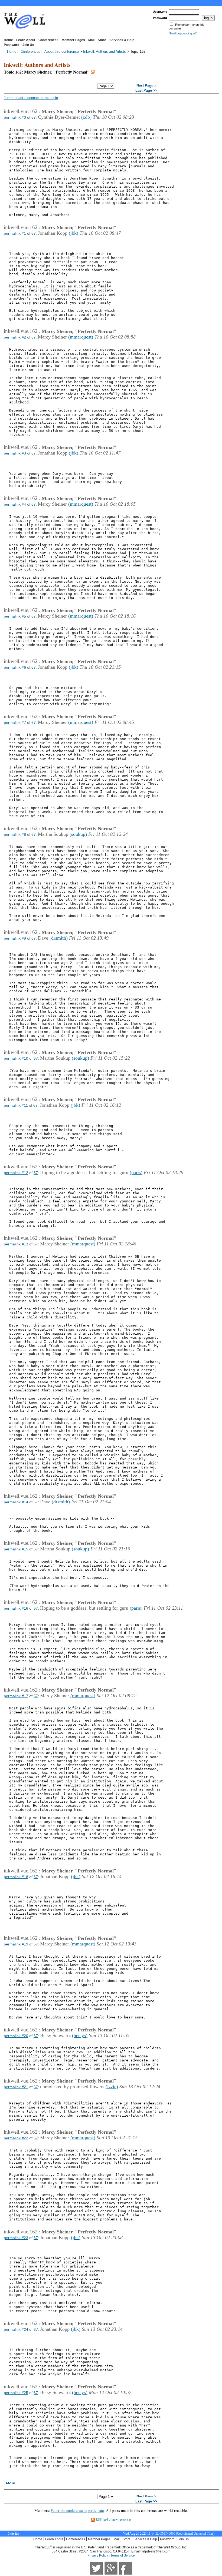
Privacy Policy (98, 2555)
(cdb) (86, 117)
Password (12, 45)
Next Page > (146, 86)
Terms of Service (123, 2555)
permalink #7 (15, 722)
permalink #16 (16, 1608)
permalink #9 (15, 938)
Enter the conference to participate (77, 2510)
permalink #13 (16, 1244)
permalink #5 (15, 616)
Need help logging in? (183, 33)
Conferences (48, 40)
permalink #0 (15, 117)
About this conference (62, 52)
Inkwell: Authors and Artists (105, 52)
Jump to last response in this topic (31, 98)
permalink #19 (16, 1944)
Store (102, 40)
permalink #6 (15, 667)
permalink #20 (16, 2036)
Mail (91, 40)
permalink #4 (15, 504)
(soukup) (78, 834)
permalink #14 (16, 1502)
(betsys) (80, 2035)
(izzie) (112, 2087)
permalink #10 (16, 1058)
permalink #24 (16, 2329)
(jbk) (74, 233)
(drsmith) (59, 938)
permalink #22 (16, 2138)
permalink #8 (15, 834)
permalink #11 (16, 1105)
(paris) (136, 1172)
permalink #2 (15, 337)
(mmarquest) (81, 337)
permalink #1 (15, 233)
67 (34, 117)
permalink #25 (16, 2393)
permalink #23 (16, 2238)
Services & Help (122, 40)
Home (8, 40)
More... (12, 2483)
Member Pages (73, 40)
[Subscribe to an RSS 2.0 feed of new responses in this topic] (93, 72)
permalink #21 (16, 2087)
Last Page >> (146, 91)
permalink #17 (16, 1696)
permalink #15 (16, 1549)
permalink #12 (16, 1173)
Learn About (26, 40)
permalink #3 (15, 453)
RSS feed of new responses (114, 2519)
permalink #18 (16, 1877)
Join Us (28, 45)
